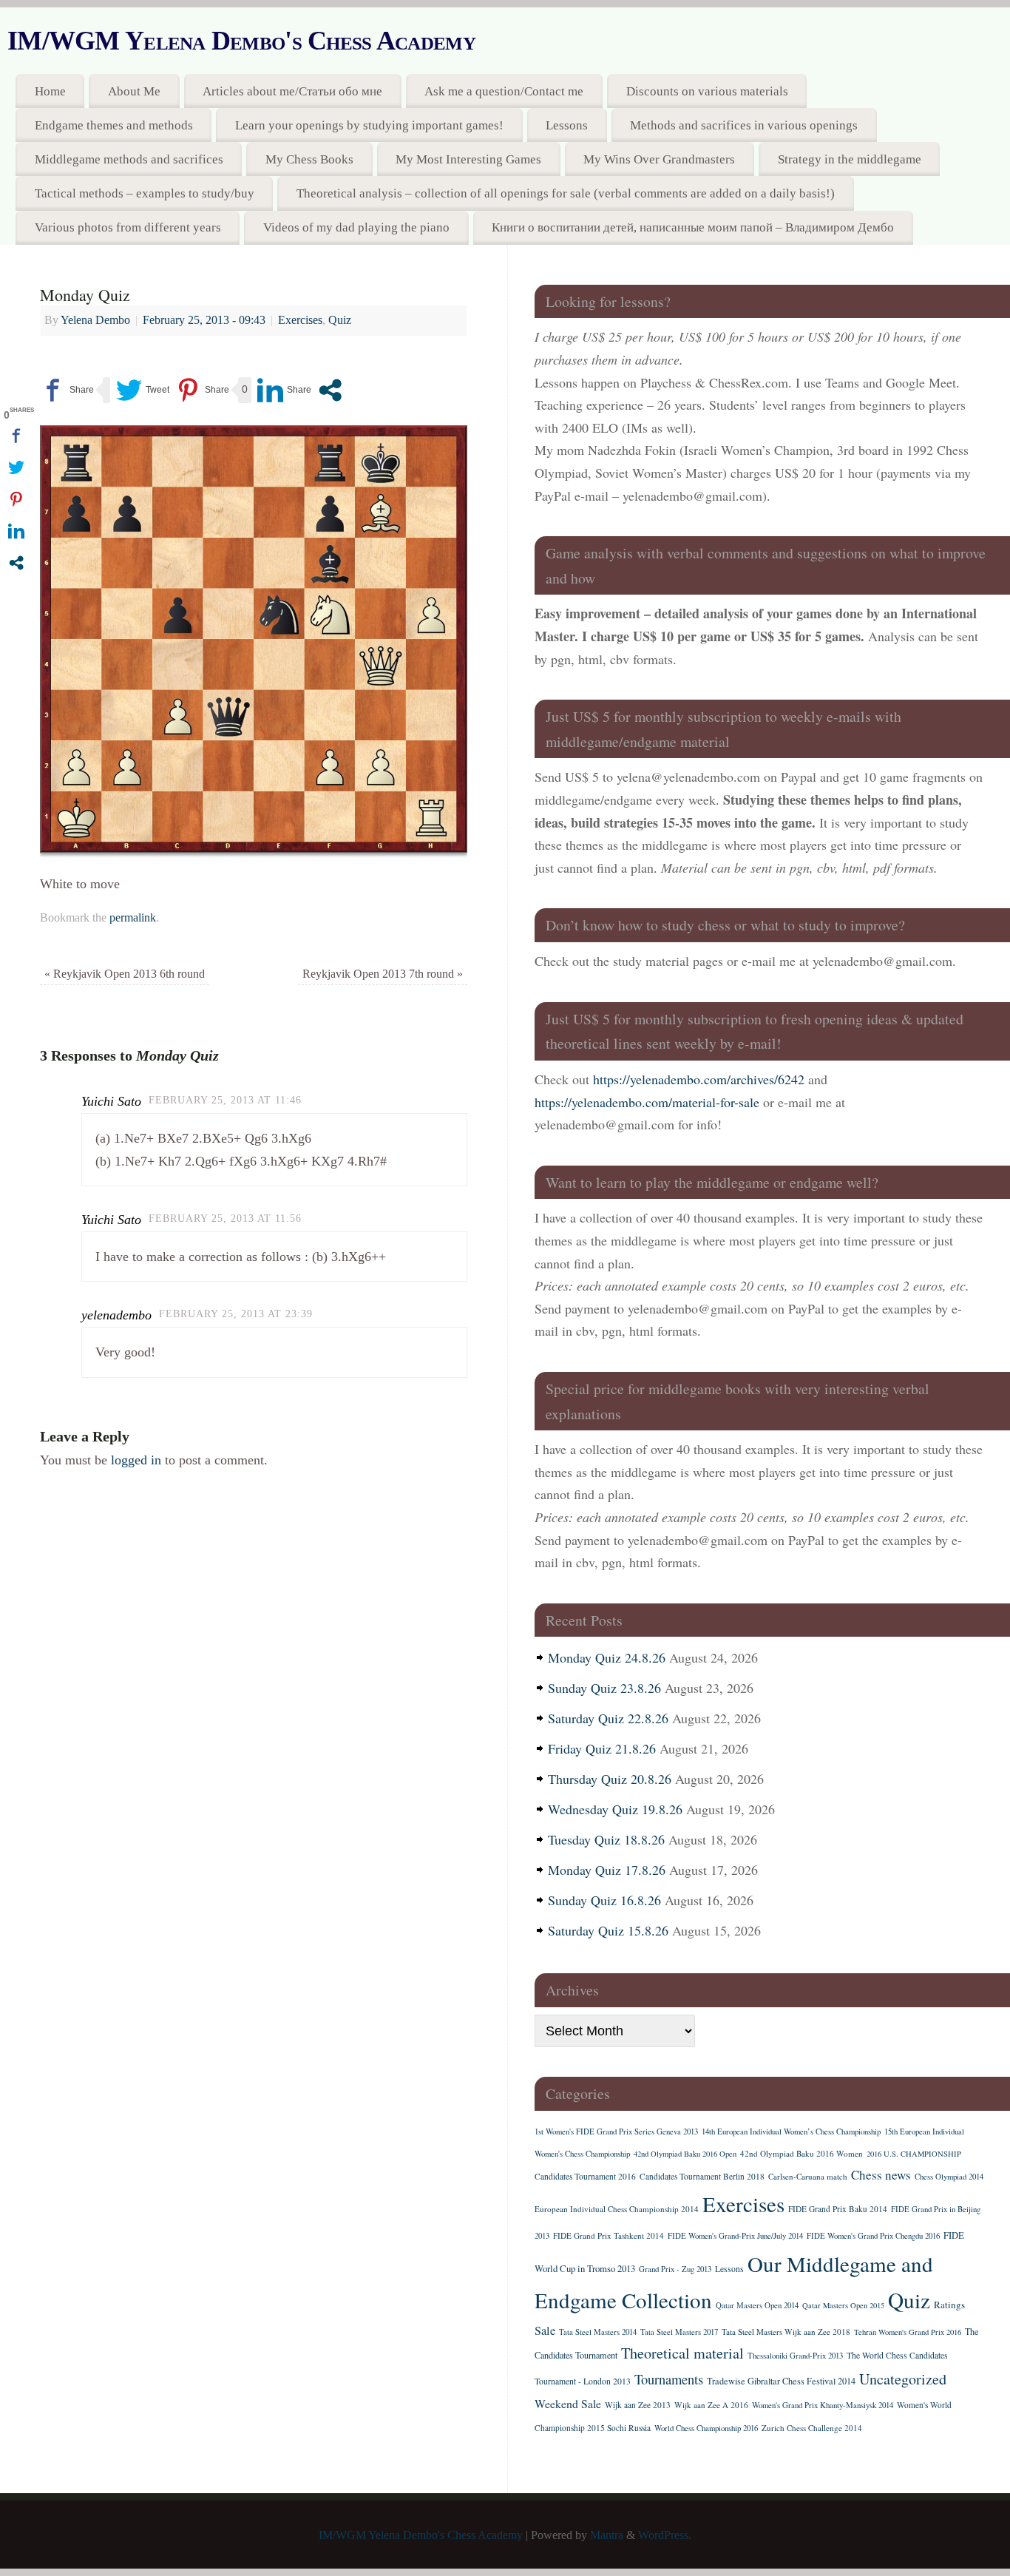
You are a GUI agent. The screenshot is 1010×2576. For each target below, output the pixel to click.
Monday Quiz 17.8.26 (607, 1870)
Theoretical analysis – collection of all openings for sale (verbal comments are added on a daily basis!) (566, 193)
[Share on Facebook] (67, 390)
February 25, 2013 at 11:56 (225, 1218)
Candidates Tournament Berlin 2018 (702, 2176)
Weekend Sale (568, 2403)
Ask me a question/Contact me (504, 91)
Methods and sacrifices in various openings (744, 125)
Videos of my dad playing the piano (356, 227)
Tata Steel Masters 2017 (679, 2332)
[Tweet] (143, 390)
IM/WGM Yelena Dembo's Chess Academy (241, 41)
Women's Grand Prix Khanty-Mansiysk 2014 (823, 2405)
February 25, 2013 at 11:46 (225, 1100)
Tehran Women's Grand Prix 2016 (908, 2332)
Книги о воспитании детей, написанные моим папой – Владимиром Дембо (693, 227)
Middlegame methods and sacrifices (129, 159)
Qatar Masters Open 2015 (843, 2305)
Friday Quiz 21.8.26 (602, 1748)
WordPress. (665, 2535)
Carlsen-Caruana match (808, 2176)
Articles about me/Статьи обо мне (292, 91)
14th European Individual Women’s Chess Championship (791, 2132)
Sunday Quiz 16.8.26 (604, 1900)
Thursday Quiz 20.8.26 (610, 1779)
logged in (136, 1460)
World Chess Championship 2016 (706, 2428)
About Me (134, 91)
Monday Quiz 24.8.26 (607, 1657)
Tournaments (669, 2379)
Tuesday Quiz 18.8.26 (606, 1839)
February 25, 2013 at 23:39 (236, 1314)
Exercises (300, 320)
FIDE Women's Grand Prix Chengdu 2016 (873, 2236)
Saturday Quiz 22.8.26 (608, 1718)
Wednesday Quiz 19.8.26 (615, 1809)
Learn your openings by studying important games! (369, 125)
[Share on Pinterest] (202, 390)
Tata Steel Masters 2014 (598, 2332)
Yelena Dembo (95, 320)
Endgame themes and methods (114, 125)
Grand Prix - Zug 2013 (675, 2269)
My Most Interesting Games (468, 159)
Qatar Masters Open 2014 (757, 2305)
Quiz (340, 320)
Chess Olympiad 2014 (949, 2177)
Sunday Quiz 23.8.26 (604, 1688)
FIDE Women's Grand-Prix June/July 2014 (735, 2236)
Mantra (607, 2535)
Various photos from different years (128, 227)
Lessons (567, 125)
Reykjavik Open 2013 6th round (125, 974)
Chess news (881, 2175)
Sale (545, 2330)
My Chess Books (309, 159)
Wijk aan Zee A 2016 (711, 2405)
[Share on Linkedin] (284, 390)
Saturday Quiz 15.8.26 (608, 1930)
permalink (133, 918)
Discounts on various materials (707, 91)
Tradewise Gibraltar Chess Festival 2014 (781, 2381)
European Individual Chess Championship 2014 (617, 2209)
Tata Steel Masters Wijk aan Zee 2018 (786, 2332)
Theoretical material (682, 2353)
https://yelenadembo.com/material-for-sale (647, 1102)
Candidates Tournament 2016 (585, 2176)
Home (50, 91)
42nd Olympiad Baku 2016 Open (685, 2154)
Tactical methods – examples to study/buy (145, 193)
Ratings (949, 2305)
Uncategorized (903, 2379)
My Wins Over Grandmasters (659, 159)
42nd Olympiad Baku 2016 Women (801, 2153)
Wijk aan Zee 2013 (638, 2405)
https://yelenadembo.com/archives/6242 (699, 1079)
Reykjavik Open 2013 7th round (383, 974)
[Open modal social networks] (330, 390)
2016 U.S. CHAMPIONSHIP (914, 2154)
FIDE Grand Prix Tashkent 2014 (609, 2235)
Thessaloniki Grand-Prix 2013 (795, 2356)
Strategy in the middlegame (850, 159)
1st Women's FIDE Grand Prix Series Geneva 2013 (616, 2132)
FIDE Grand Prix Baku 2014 (838, 2209)
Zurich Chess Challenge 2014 (812, 2428)
